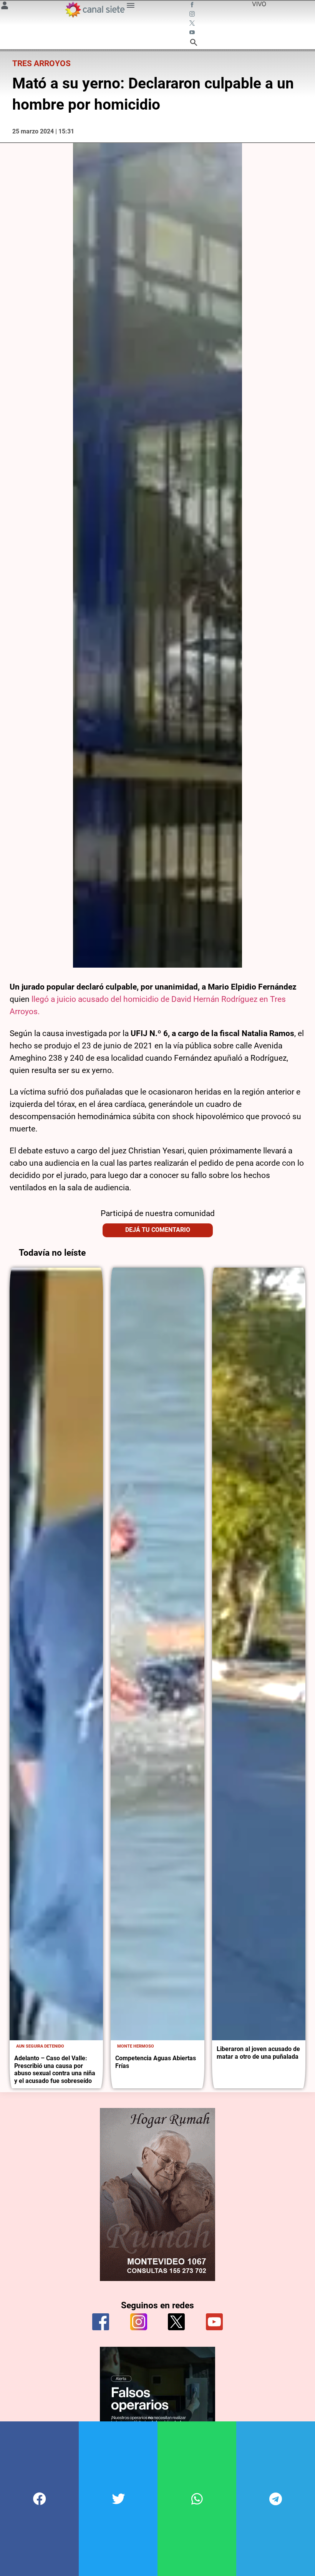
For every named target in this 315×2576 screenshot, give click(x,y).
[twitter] (176, 2322)
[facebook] (101, 2322)
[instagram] (139, 2322)
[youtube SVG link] (193, 33)
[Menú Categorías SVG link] (131, 7)
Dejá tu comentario (158, 1230)
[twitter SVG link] (193, 24)
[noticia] (56, 1654)
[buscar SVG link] (194, 43)
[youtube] (214, 2322)
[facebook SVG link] (193, 5)
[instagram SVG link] (193, 15)
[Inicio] (94, 10)
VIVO (259, 4)
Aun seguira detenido (40, 2046)
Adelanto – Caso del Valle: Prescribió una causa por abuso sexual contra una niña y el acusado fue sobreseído (55, 2069)
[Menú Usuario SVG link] (5, 7)
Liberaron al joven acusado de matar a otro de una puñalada (258, 2053)
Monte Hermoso (136, 2046)
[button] (39, 2499)
